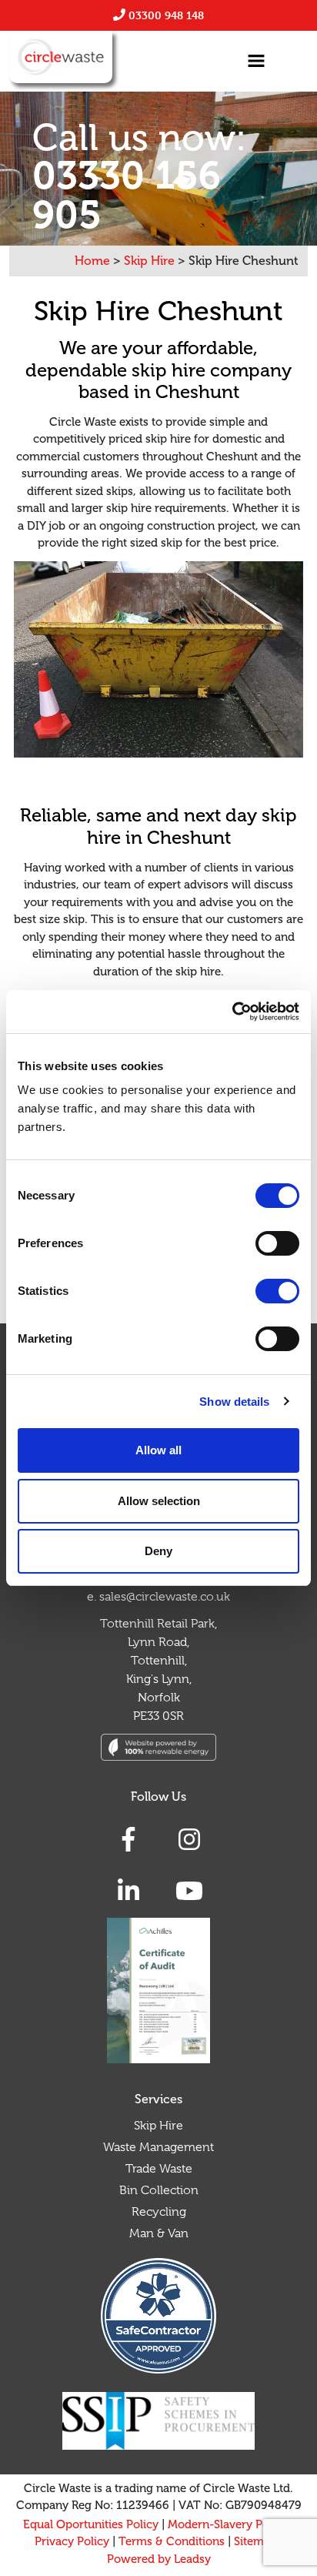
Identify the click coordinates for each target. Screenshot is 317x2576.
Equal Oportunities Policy (91, 2525)
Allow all (158, 1450)
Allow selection (159, 1501)
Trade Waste (159, 2169)
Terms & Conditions (172, 2542)
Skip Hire (158, 2126)
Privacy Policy (72, 2542)
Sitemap (255, 2542)
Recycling (159, 2212)
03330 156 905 (127, 195)
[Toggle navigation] (256, 61)
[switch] (277, 1243)
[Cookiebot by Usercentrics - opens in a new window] (232, 1012)
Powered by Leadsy (159, 2559)
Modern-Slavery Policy (228, 2525)
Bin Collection (159, 2190)
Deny (158, 1551)
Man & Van (159, 2233)
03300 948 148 (166, 15)
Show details (234, 1402)
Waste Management (158, 2147)
